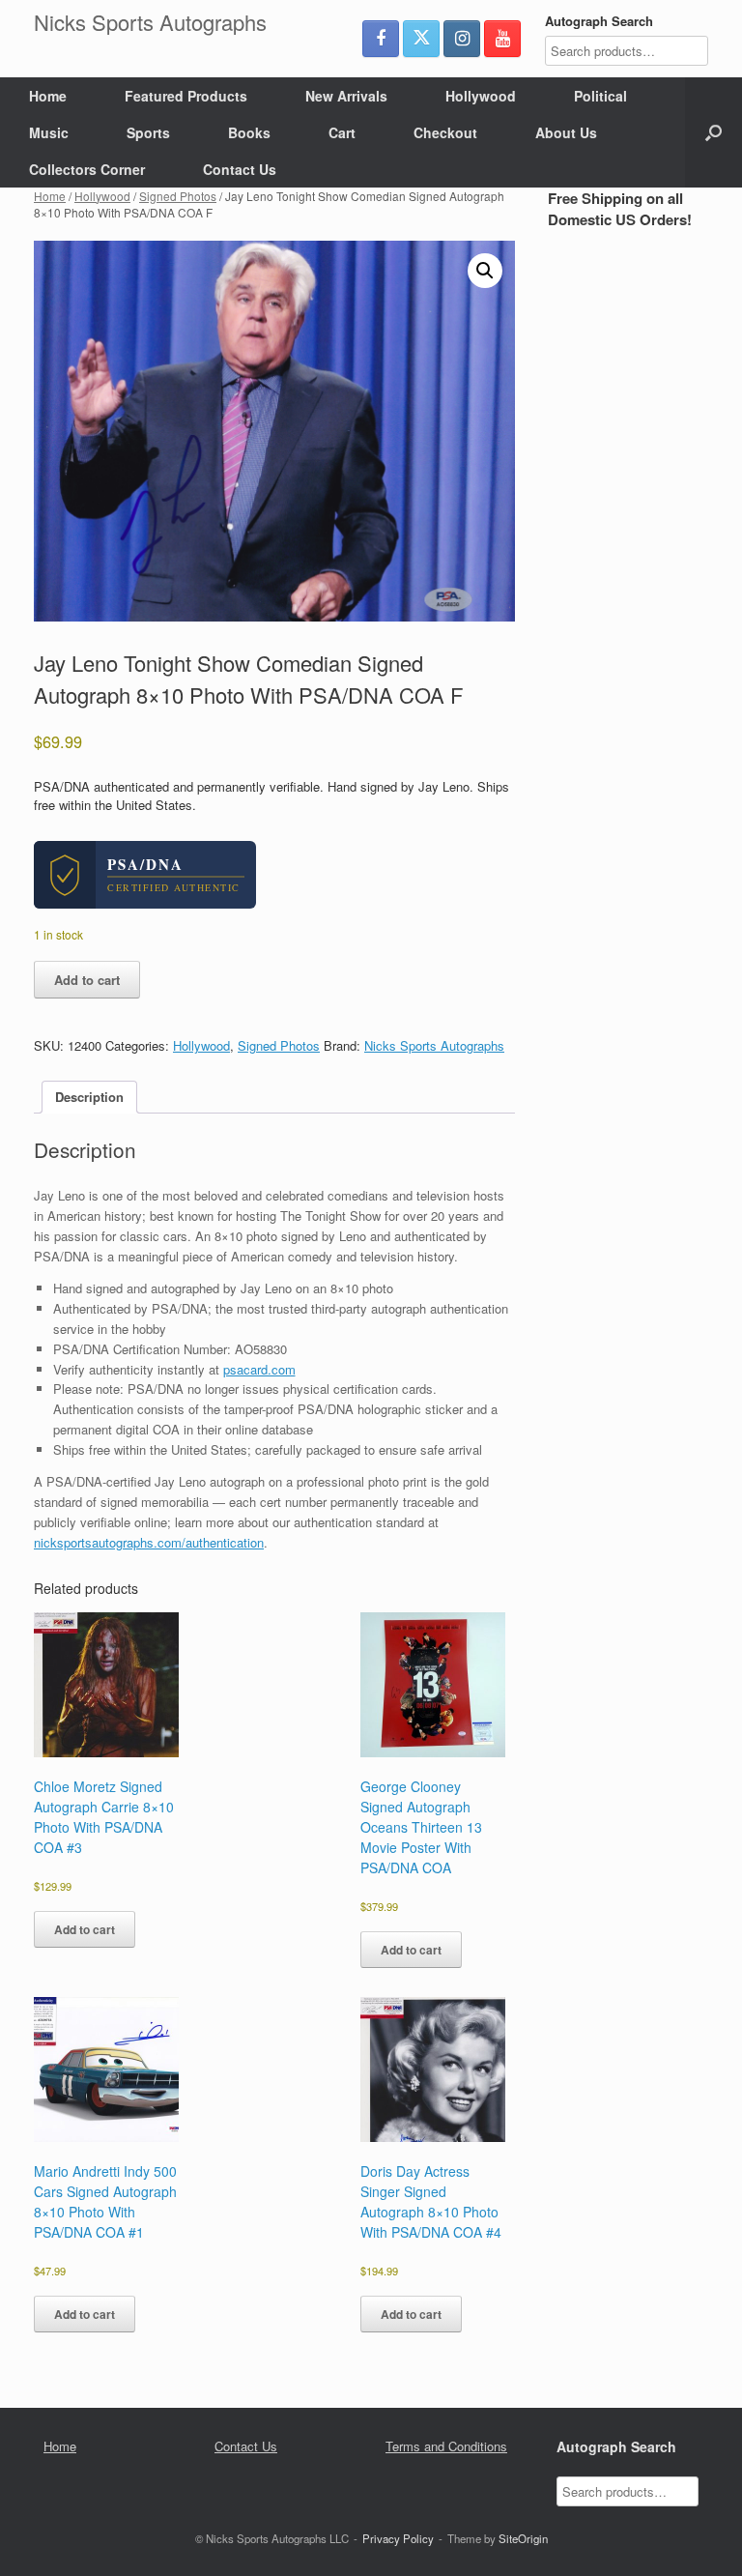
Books (249, 132)
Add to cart (87, 980)
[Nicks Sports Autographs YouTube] (502, 39)
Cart (342, 132)
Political (600, 96)
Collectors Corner (87, 169)
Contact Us (240, 169)
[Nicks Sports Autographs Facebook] (381, 39)
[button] (713, 132)
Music (49, 132)
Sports (148, 132)
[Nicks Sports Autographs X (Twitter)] (421, 39)
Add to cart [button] (85, 1929)
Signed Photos (178, 196)
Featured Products (186, 96)
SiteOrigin (523, 2538)
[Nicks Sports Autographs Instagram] (462, 39)
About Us (566, 132)
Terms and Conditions (446, 2446)
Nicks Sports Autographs (434, 1045)
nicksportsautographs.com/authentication (149, 1542)
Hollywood (481, 96)
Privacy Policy (398, 2538)
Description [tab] (89, 1097)
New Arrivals (346, 96)
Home (48, 96)
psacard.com (259, 1369)
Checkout (445, 132)
